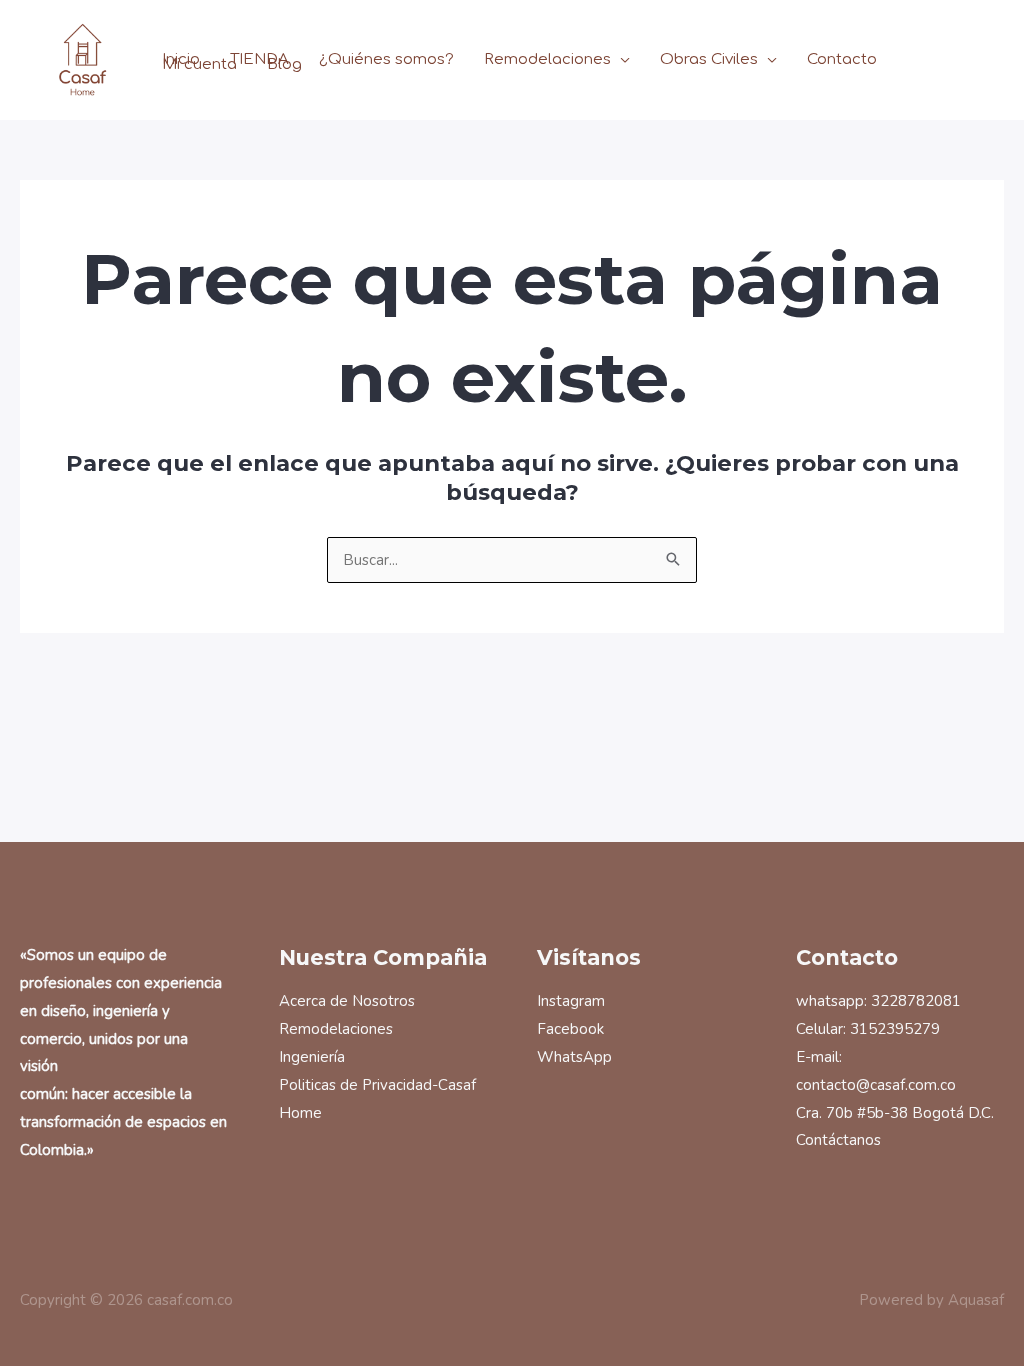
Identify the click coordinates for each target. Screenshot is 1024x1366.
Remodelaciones (547, 60)
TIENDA (259, 60)
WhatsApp (574, 1057)
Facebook (570, 1029)
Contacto (842, 60)
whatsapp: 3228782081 (878, 1001)
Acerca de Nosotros (347, 1001)
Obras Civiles (709, 60)
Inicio (181, 60)
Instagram (571, 1001)
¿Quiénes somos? (386, 60)
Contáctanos (838, 1140)
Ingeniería (312, 1057)
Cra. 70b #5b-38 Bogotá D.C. (895, 1113)
